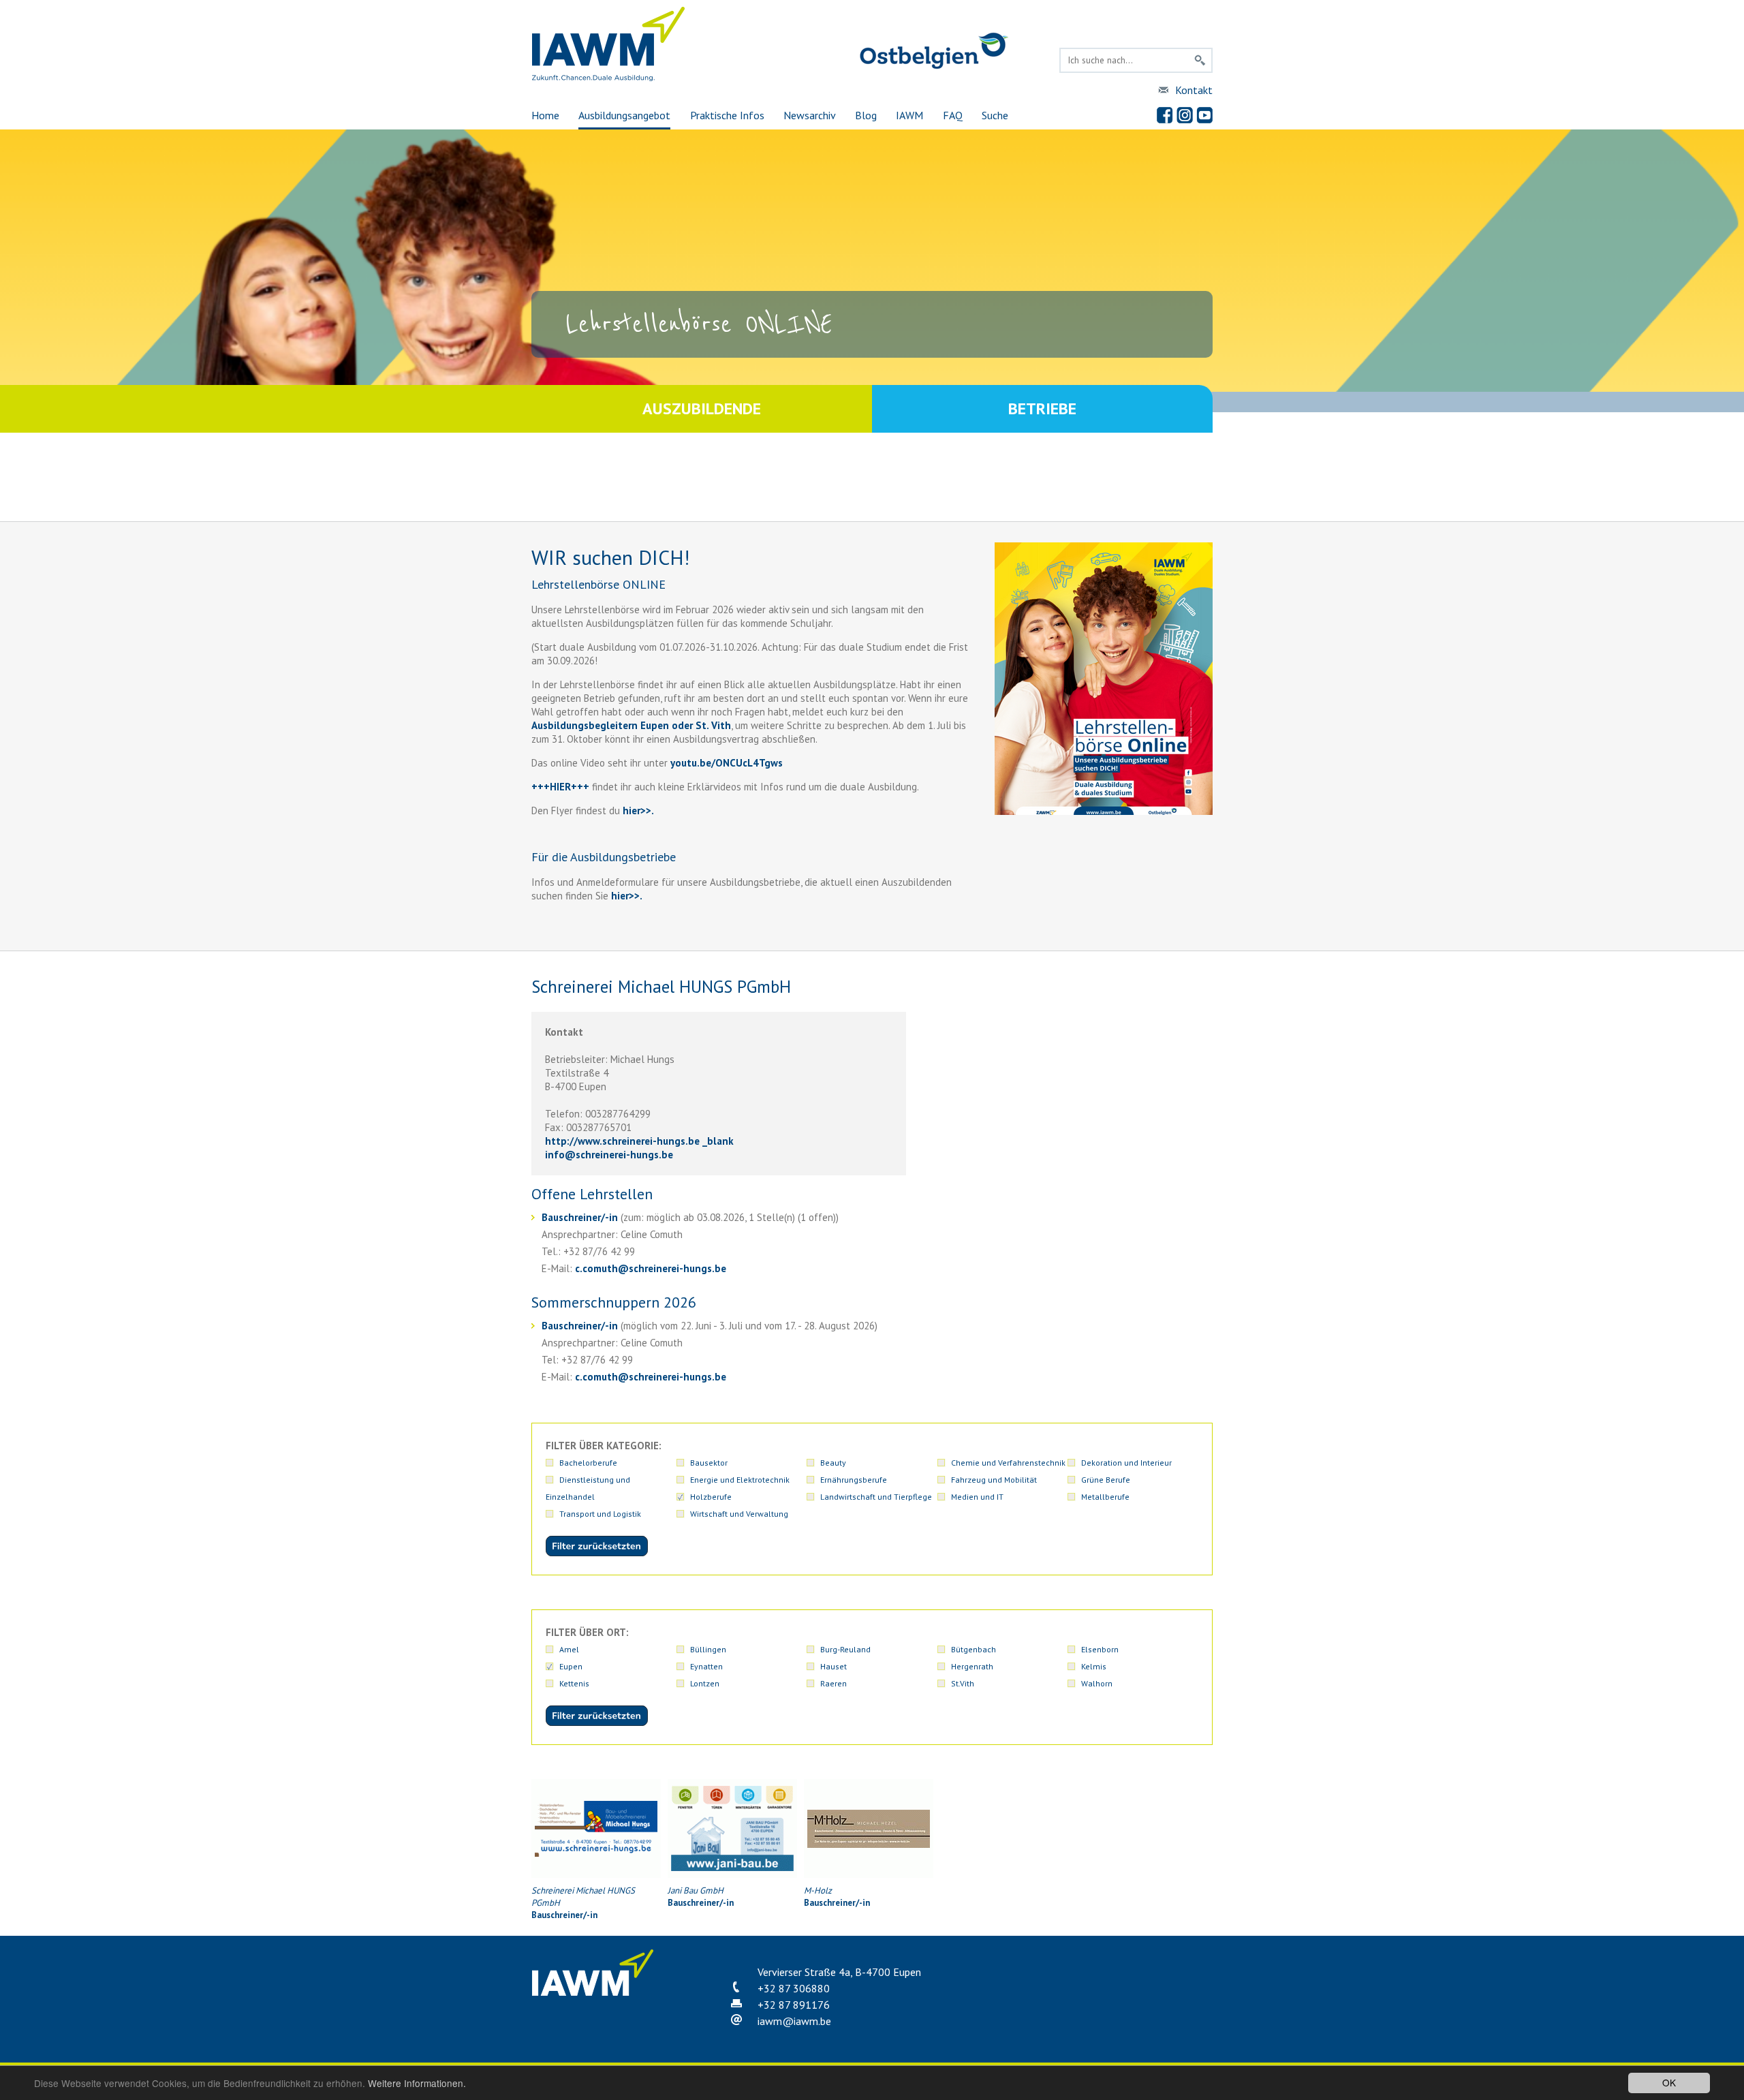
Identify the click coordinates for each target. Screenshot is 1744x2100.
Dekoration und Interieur (1126, 1463)
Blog (866, 115)
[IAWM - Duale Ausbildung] (609, 78)
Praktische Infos (727, 115)
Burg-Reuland (845, 1649)
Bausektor (709, 1463)
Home (545, 115)
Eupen (571, 1666)
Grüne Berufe (1106, 1480)
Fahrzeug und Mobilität (994, 1480)
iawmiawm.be (794, 2021)
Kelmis (1094, 1666)
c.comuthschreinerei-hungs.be (651, 1268)
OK (1669, 2082)
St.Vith (963, 1683)
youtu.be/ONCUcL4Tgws (727, 763)
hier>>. (625, 896)
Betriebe (1042, 408)
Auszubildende (702, 408)
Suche (995, 115)
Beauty (833, 1463)
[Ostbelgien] (934, 66)
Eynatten (706, 1666)
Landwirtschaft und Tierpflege (876, 1497)
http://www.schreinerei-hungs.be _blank (639, 1141)
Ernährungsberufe (854, 1480)
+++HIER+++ (560, 787)
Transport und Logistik (600, 1514)
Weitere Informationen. (417, 2083)
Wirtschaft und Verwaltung (739, 1514)
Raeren (834, 1683)
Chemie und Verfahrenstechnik (1008, 1463)
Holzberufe (711, 1497)
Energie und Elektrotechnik (740, 1480)
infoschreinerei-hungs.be (609, 1155)
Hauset (834, 1666)
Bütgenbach (974, 1649)
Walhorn (1097, 1683)
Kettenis (574, 1683)
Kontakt (1194, 90)
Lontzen (705, 1683)
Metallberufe (1105, 1497)
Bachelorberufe (588, 1463)
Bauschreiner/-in (581, 1217)
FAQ (953, 115)
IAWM (909, 115)
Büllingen (708, 1649)
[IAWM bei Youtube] (1204, 115)
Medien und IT (977, 1497)
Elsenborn (1100, 1649)
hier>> (636, 810)
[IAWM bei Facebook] (1165, 115)
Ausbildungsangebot (624, 115)
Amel (569, 1649)
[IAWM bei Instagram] (1185, 115)
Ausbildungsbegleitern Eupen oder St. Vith (631, 725)
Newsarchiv (810, 115)
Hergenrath (972, 1666)
